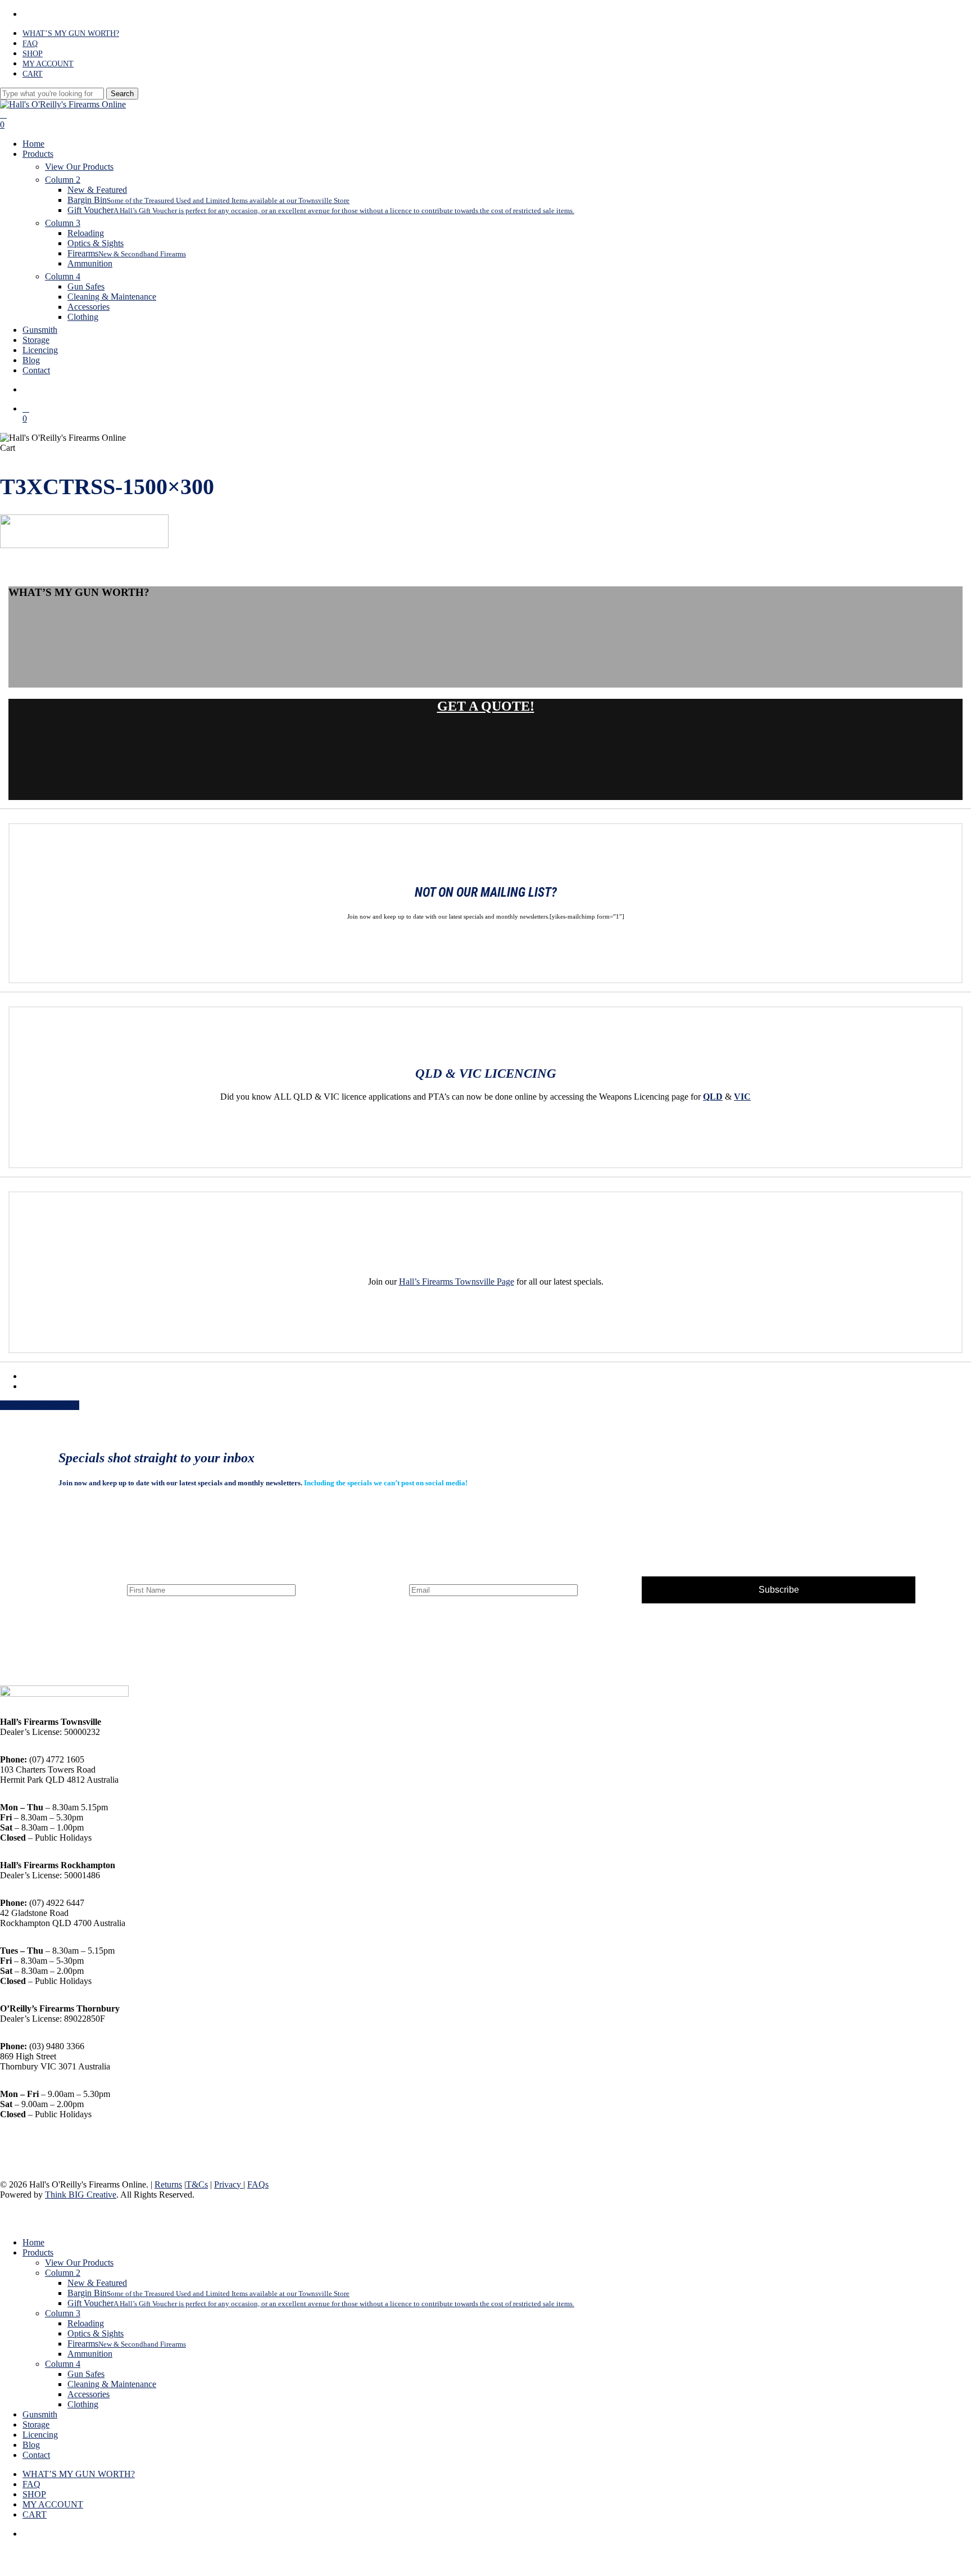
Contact (36, 2455)
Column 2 (63, 2273)
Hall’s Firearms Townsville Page (457, 1282)
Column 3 (63, 2313)
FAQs (258, 2184)
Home (33, 2242)
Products (38, 2252)
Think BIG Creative (81, 2195)
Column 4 (63, 2364)
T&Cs (197, 2184)
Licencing (40, 2435)
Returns (168, 2184)
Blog (31, 2445)
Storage (36, 2424)
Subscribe (779, 1590)
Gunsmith (40, 2414)
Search (122, 94)
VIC (742, 1097)
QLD (713, 1097)
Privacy (229, 2184)
